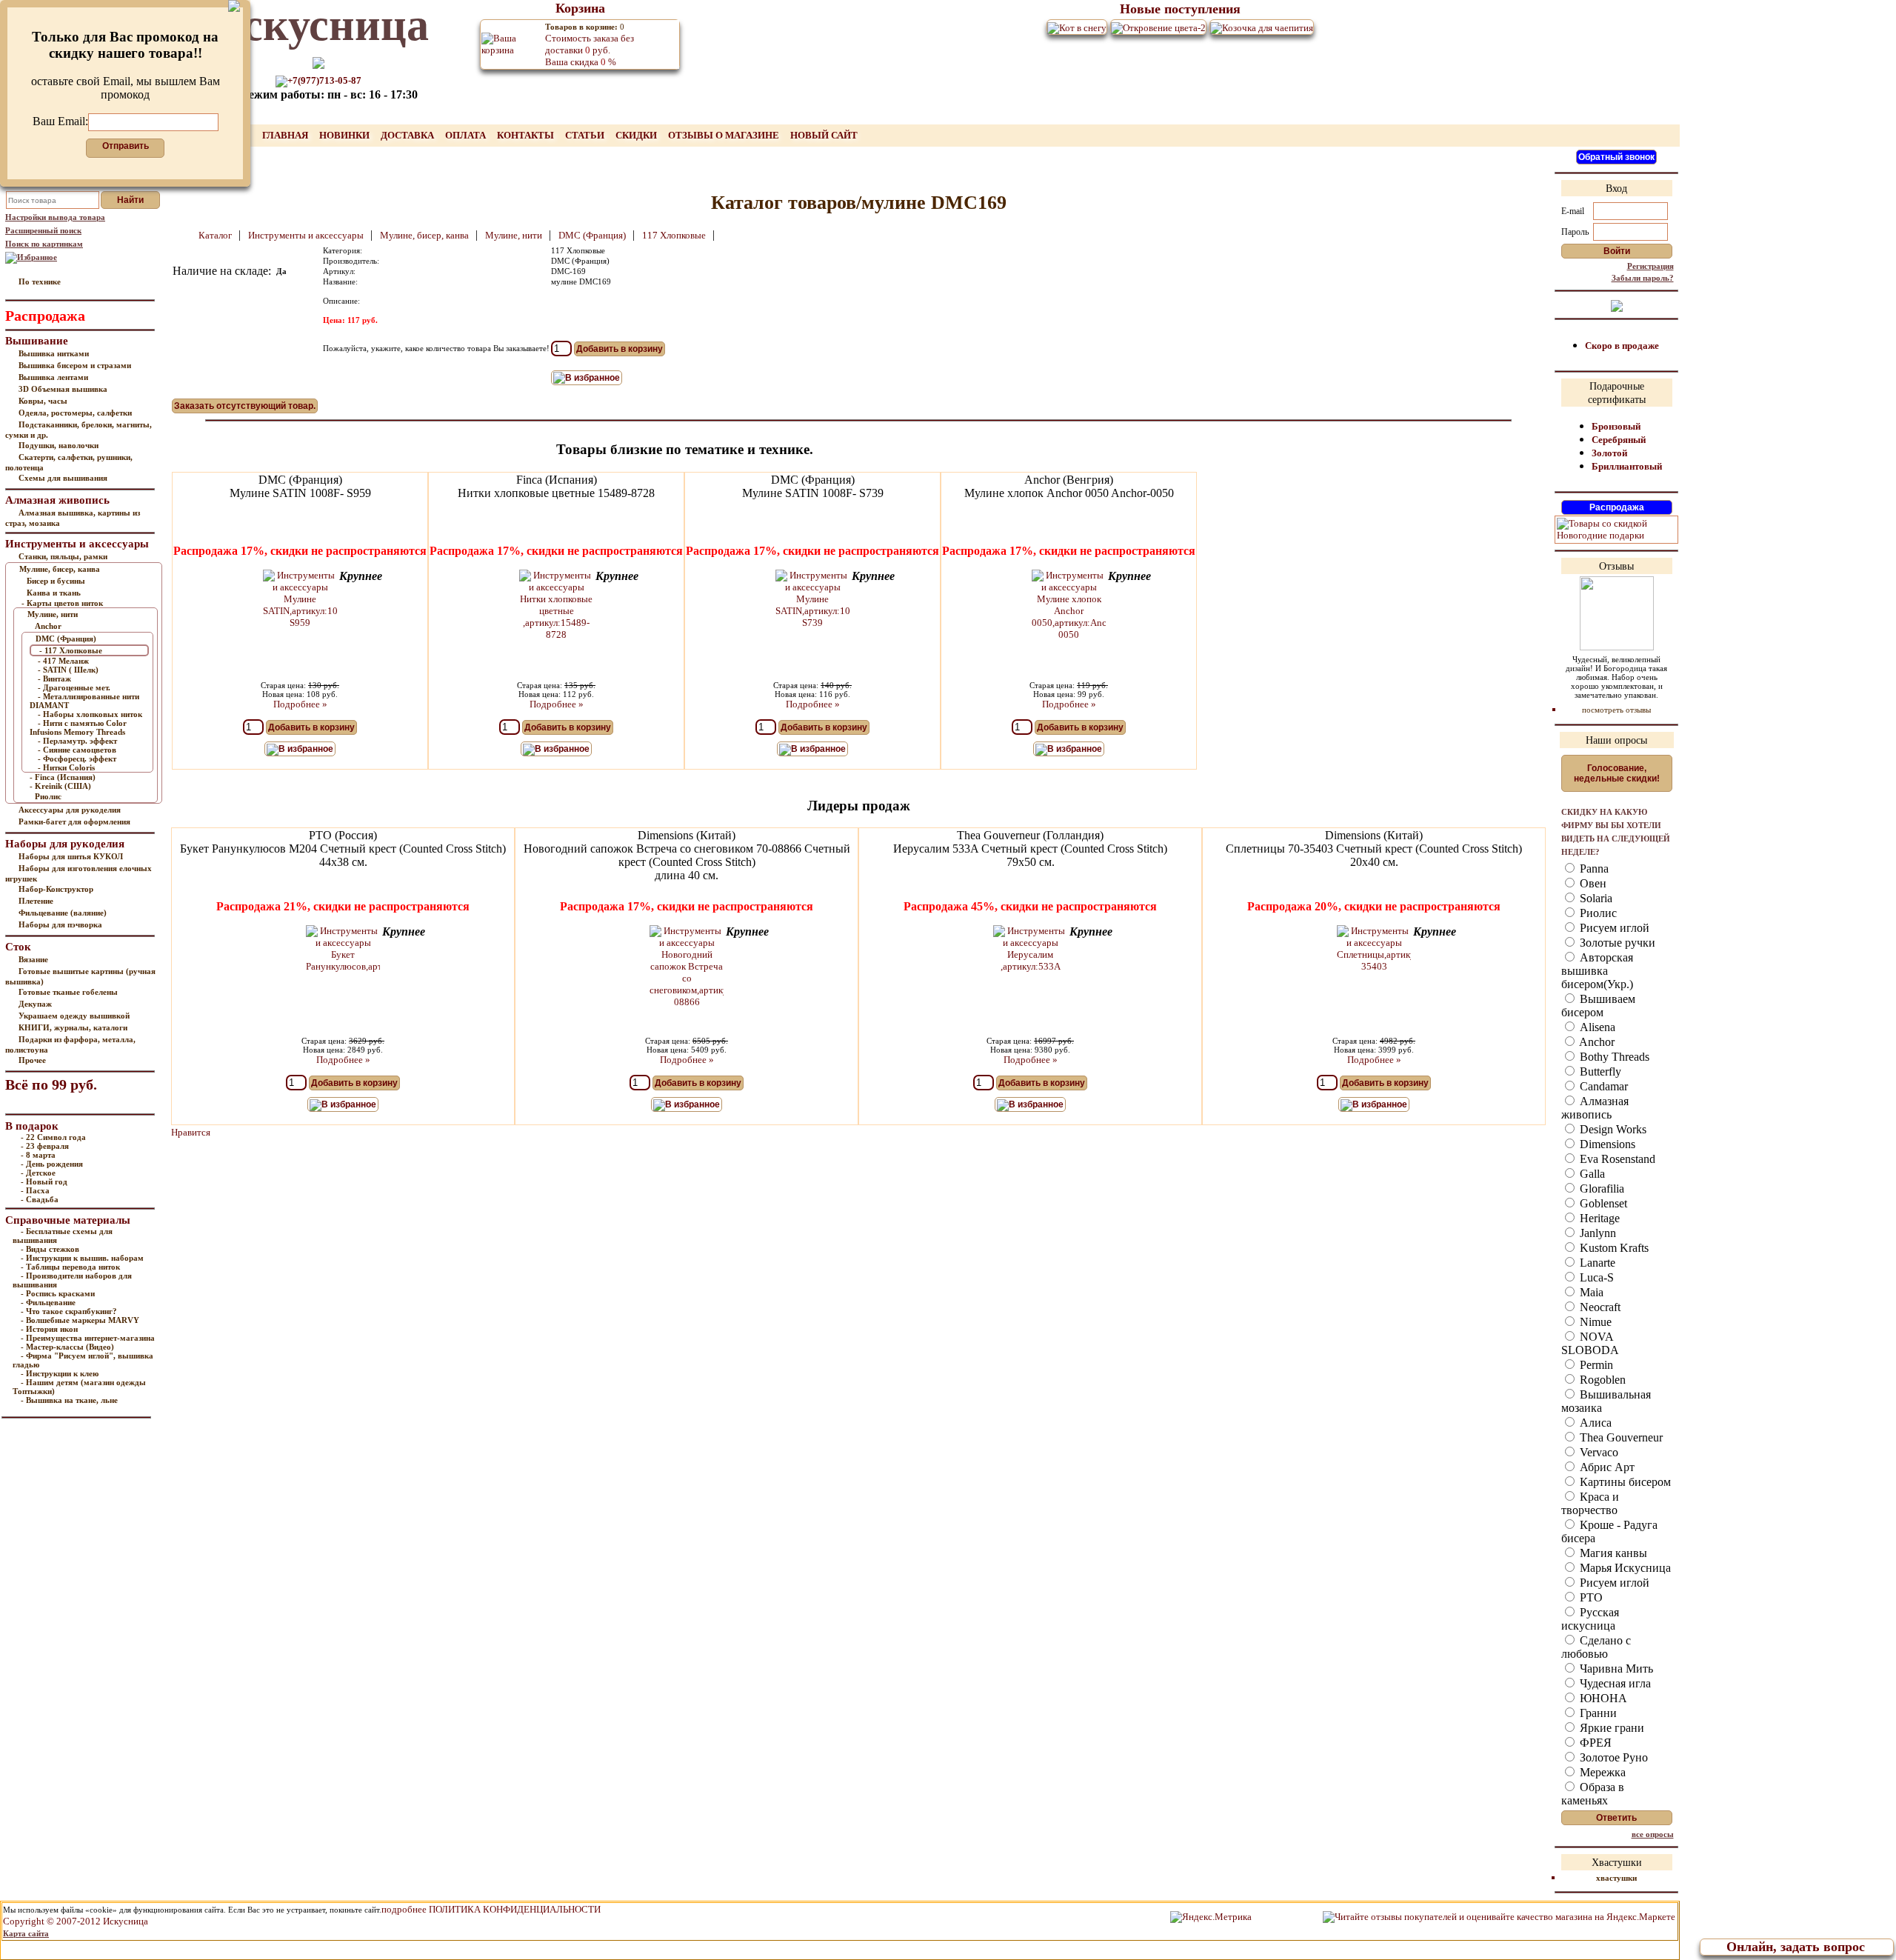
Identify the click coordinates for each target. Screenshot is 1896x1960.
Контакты (527, 135)
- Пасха (35, 1190)
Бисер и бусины (56, 581)
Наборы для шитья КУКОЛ (71, 856)
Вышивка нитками (54, 353)
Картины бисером (1624, 1482)
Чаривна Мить (1615, 1669)
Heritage (1598, 1218)
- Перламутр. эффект (77, 741)
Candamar (1602, 1086)
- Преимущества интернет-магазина (88, 1338)
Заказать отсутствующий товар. (245, 406)
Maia (1590, 1292)
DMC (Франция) (66, 639)
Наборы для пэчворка (60, 924)
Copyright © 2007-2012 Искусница (76, 1921)
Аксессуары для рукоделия (70, 810)
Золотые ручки (1616, 943)
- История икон (49, 1329)
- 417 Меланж (63, 661)
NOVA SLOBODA (1590, 1343)
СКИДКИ (637, 135)
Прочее (32, 1060)
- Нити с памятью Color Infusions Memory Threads (78, 727)
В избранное (592, 378)
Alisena (1596, 1027)
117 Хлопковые (675, 235)
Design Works (1612, 1129)
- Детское (38, 1173)
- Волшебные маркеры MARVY (80, 1320)
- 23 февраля (45, 1146)
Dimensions (1606, 1144)
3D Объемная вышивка (63, 389)
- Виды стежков (50, 1249)
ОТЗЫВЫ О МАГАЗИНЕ (725, 135)
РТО (1590, 1597)
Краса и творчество (1590, 1503)
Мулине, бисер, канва (60, 569)
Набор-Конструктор (56, 889)
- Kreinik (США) (60, 786)
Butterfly (1599, 1071)
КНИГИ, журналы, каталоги (73, 1027)
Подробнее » (300, 704)
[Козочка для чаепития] (1262, 27)
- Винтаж (54, 679)
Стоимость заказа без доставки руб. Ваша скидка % (590, 45)
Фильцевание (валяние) (63, 913)
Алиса (1594, 1423)
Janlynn (1596, 1233)
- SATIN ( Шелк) (68, 670)
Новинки (346, 135)
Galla (1591, 1174)
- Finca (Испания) (63, 777)
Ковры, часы (43, 401)
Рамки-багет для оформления (74, 821)
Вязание (33, 959)
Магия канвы (1612, 1553)
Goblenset (1602, 1203)
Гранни (1597, 1713)
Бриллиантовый (1627, 466)
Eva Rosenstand (1616, 1159)
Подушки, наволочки (59, 445)
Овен (1592, 883)
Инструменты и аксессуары (307, 235)
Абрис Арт (1606, 1467)
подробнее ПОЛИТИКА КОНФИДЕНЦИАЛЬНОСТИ (491, 1909)
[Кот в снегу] (1077, 27)
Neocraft (1599, 1307)
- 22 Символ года (53, 1137)
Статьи (586, 135)
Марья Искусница (1624, 1568)
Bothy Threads (1613, 1057)
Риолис (48, 796)
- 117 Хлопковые (71, 650)
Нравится (191, 1132)
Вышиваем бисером (1598, 1006)
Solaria (1595, 898)
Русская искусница (1590, 1619)
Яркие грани (1610, 1728)
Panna (1593, 869)
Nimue (1594, 1322)
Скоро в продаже (1622, 346)
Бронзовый (1616, 426)
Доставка (408, 135)
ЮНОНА (1602, 1698)
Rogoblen (1601, 1380)
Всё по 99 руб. (51, 1084)
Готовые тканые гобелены (68, 992)
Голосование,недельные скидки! (1617, 773)
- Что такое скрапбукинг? (69, 1311)
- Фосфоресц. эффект (77, 759)
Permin (1595, 1365)
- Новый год (44, 1181)
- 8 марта (38, 1155)
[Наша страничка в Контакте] (1617, 305)
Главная (286, 135)
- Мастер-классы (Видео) (67, 1347)
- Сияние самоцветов (77, 750)
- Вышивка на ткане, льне (69, 1400)
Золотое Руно (1612, 1757)
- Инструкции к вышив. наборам (82, 1258)
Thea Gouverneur (1620, 1437)
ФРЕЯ (1594, 1743)
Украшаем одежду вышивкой (74, 1016)
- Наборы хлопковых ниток (90, 714)
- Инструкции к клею (60, 1373)
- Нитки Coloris (66, 767)
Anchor (48, 626)
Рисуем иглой (1613, 928)
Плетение (36, 901)
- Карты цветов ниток (62, 603)
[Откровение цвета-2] (1158, 27)
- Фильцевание (48, 1302)
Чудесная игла (1614, 1683)
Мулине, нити (53, 614)
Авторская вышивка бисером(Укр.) (1597, 971)
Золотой (1609, 453)
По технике (40, 281)
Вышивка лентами (53, 377)
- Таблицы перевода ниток (70, 1267)
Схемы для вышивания (63, 478)
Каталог (216, 235)
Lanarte (1596, 1263)
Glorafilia (1600, 1189)
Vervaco (1598, 1452)
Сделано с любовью (1596, 1647)
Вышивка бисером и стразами (75, 365)
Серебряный (1619, 440)
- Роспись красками (58, 1293)
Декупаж (35, 1004)
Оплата (467, 135)
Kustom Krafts (1613, 1248)
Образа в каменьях (1593, 1794)
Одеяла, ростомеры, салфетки (75, 413)
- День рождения (52, 1164)
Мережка (1601, 1772)
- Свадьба (40, 1199)
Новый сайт (824, 135)
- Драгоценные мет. (74, 687)
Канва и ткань (54, 593)
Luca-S (1595, 1277)
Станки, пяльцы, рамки (63, 556)
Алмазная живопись (1595, 1108)
